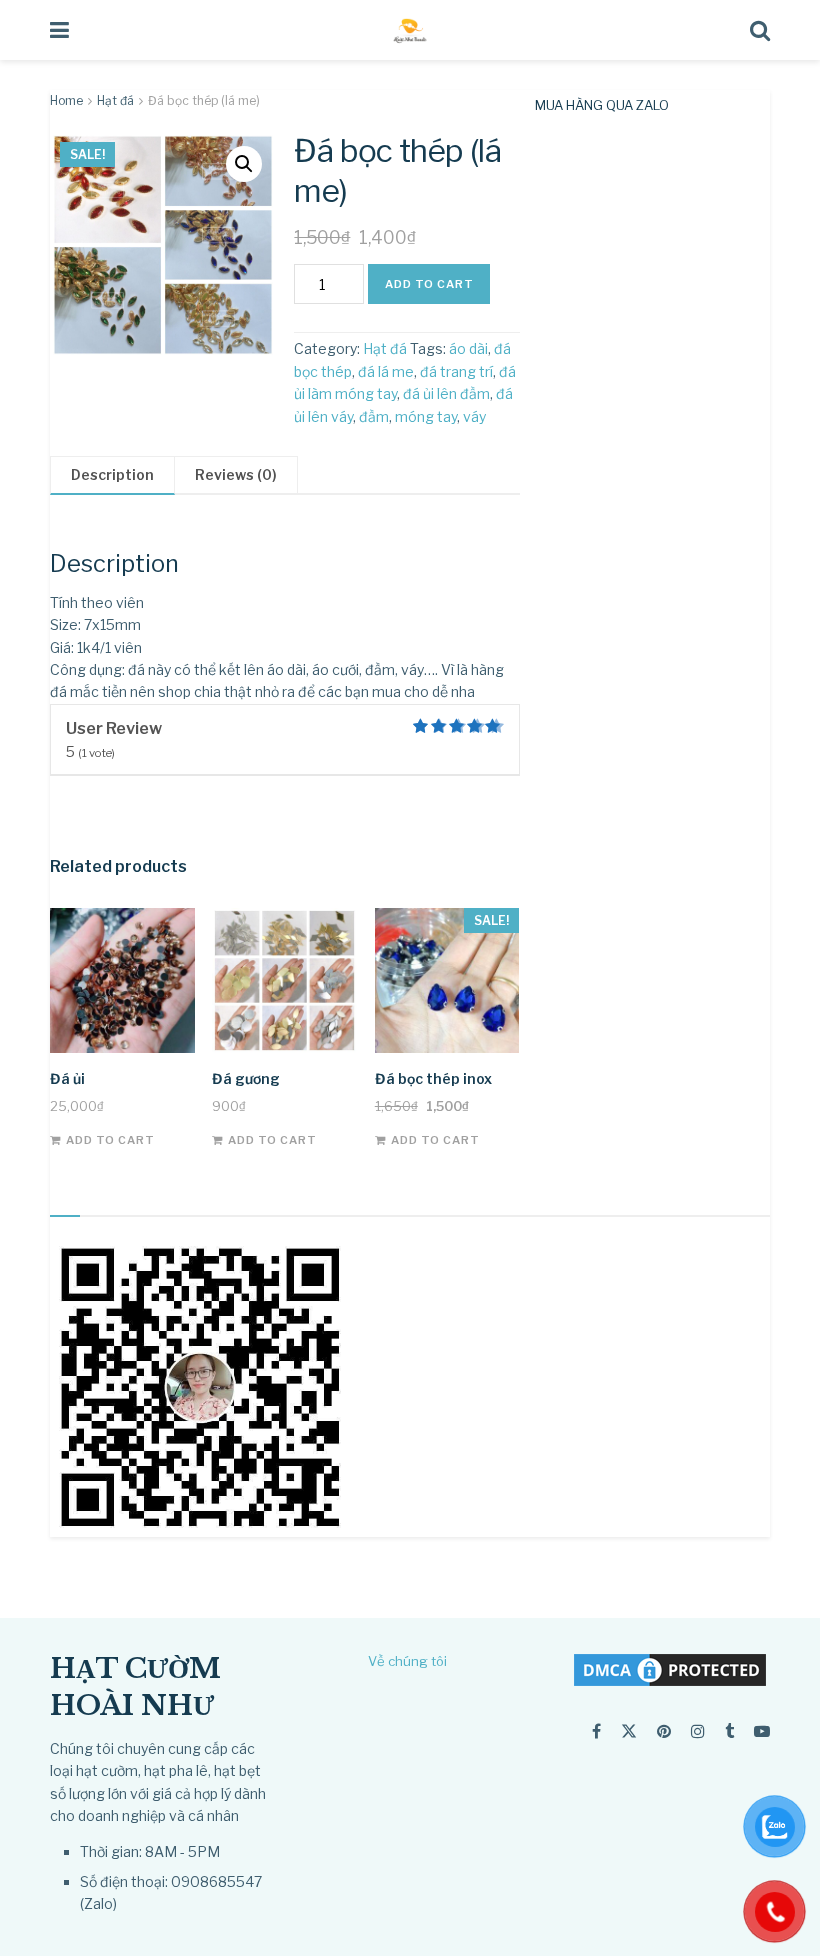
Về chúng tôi (407, 1661)
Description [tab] (112, 474)
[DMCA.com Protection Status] (670, 1668)
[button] (244, 164)
